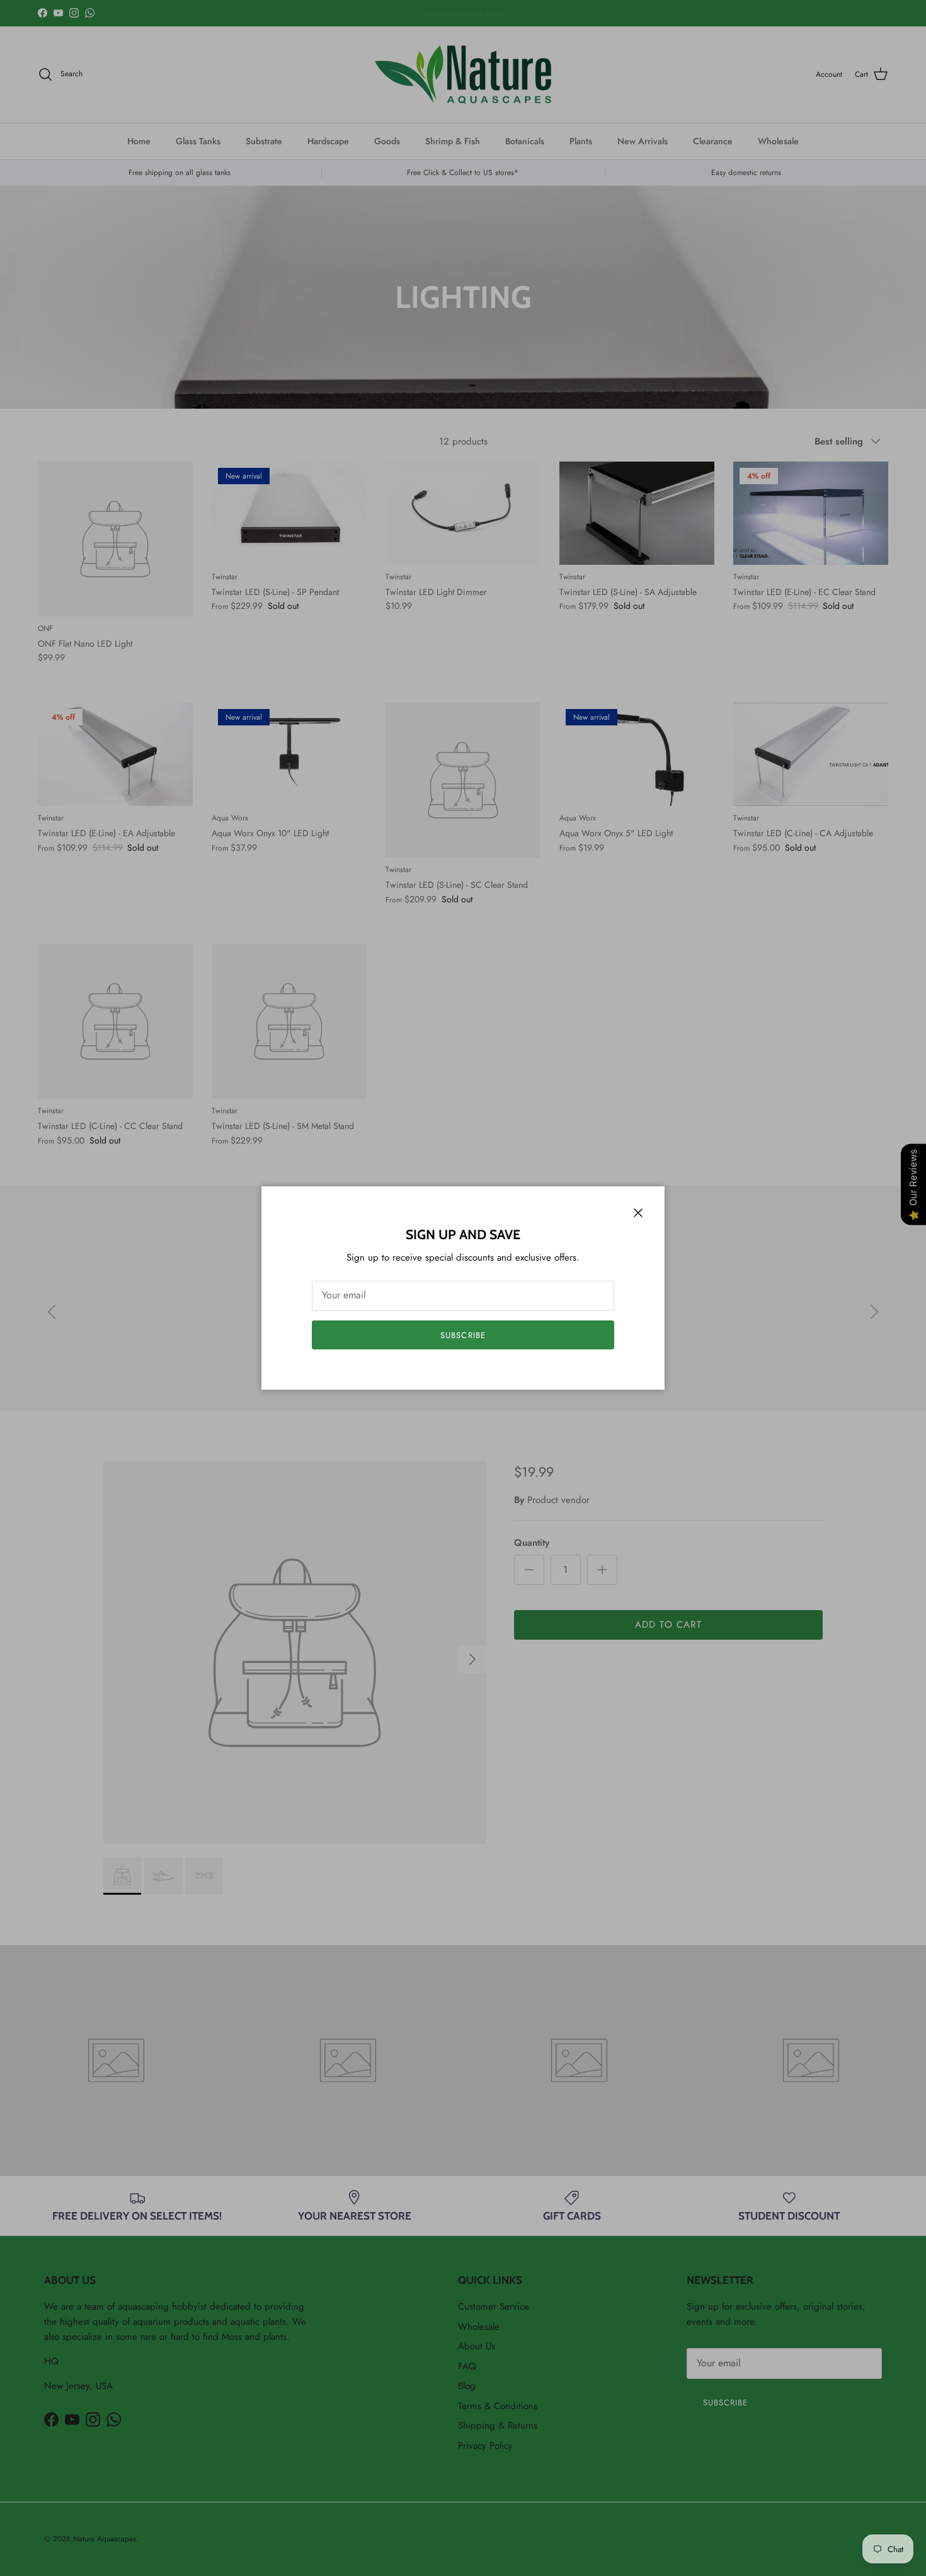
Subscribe (463, 1335)
